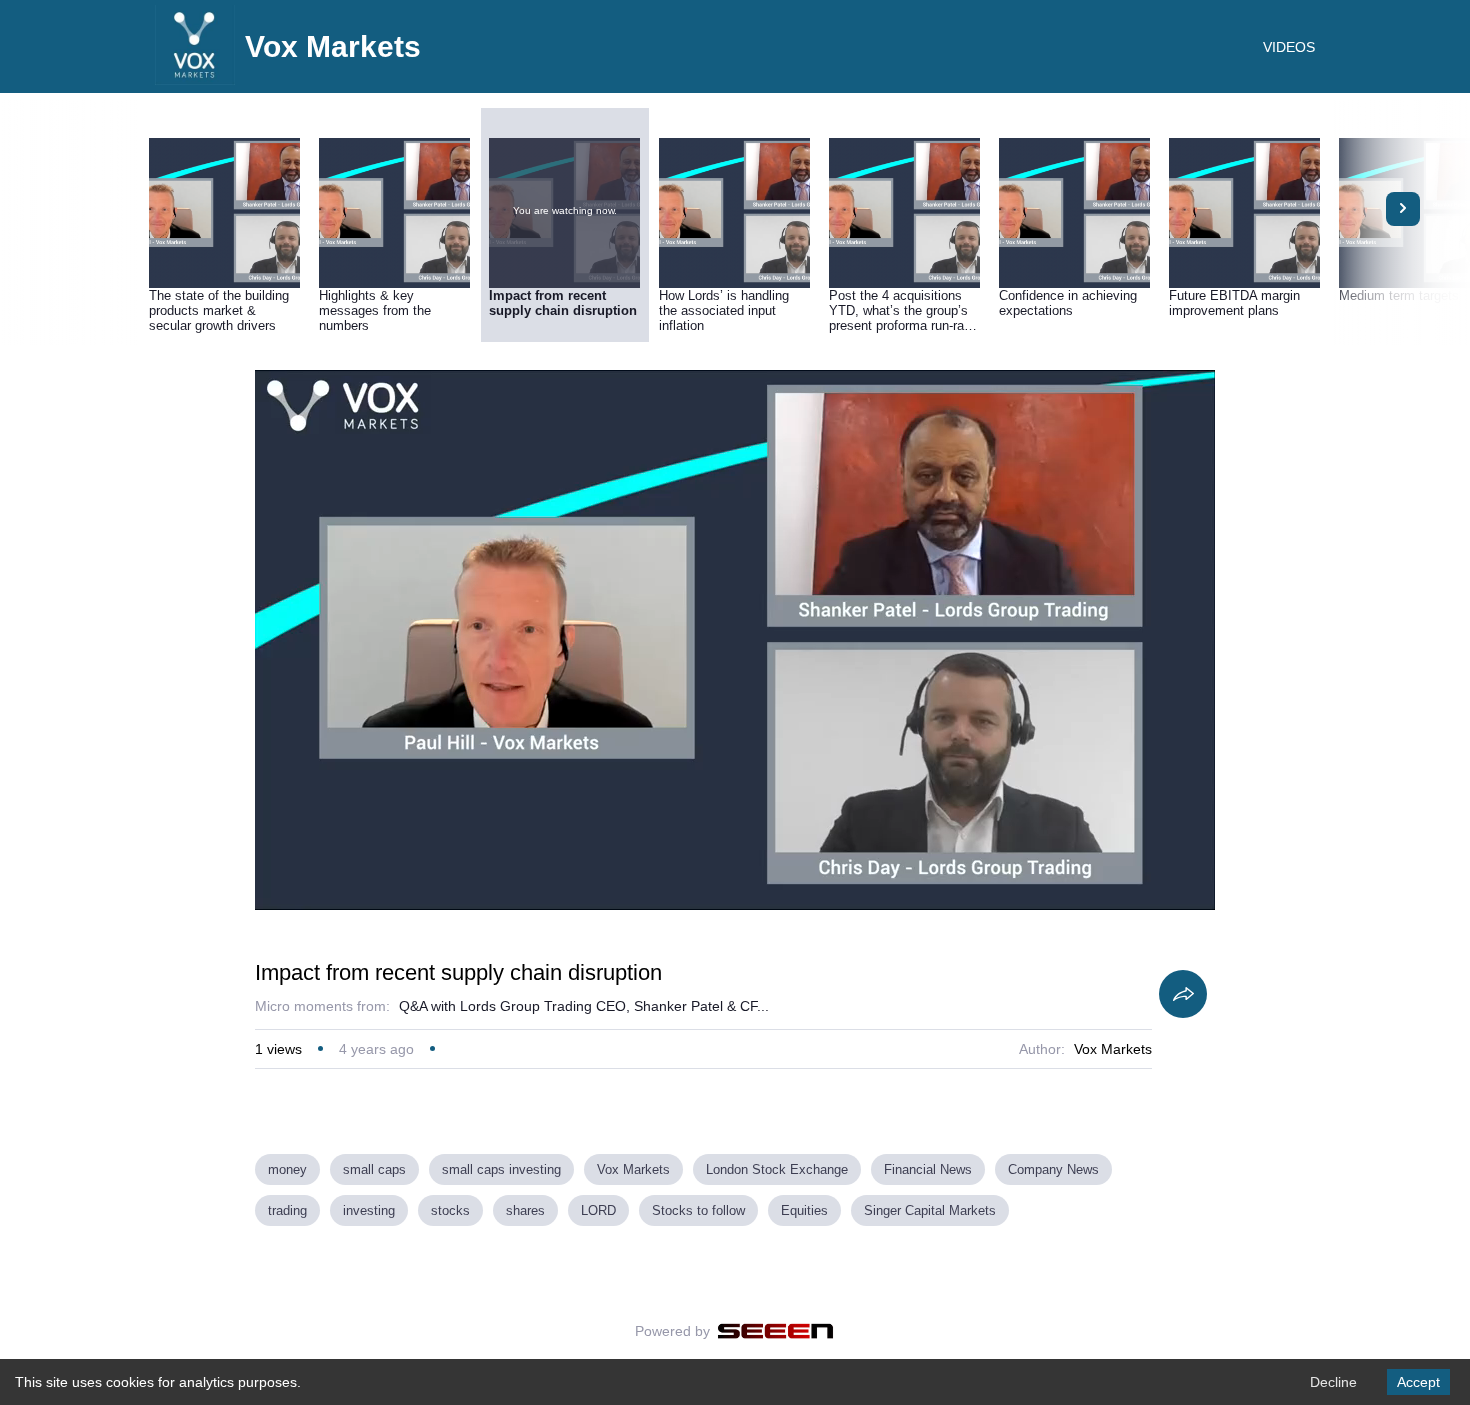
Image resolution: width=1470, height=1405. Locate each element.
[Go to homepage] (195, 80)
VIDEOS (1289, 47)
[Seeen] (775, 1331)
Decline (1333, 1382)
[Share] (1183, 994)
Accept (1418, 1382)
